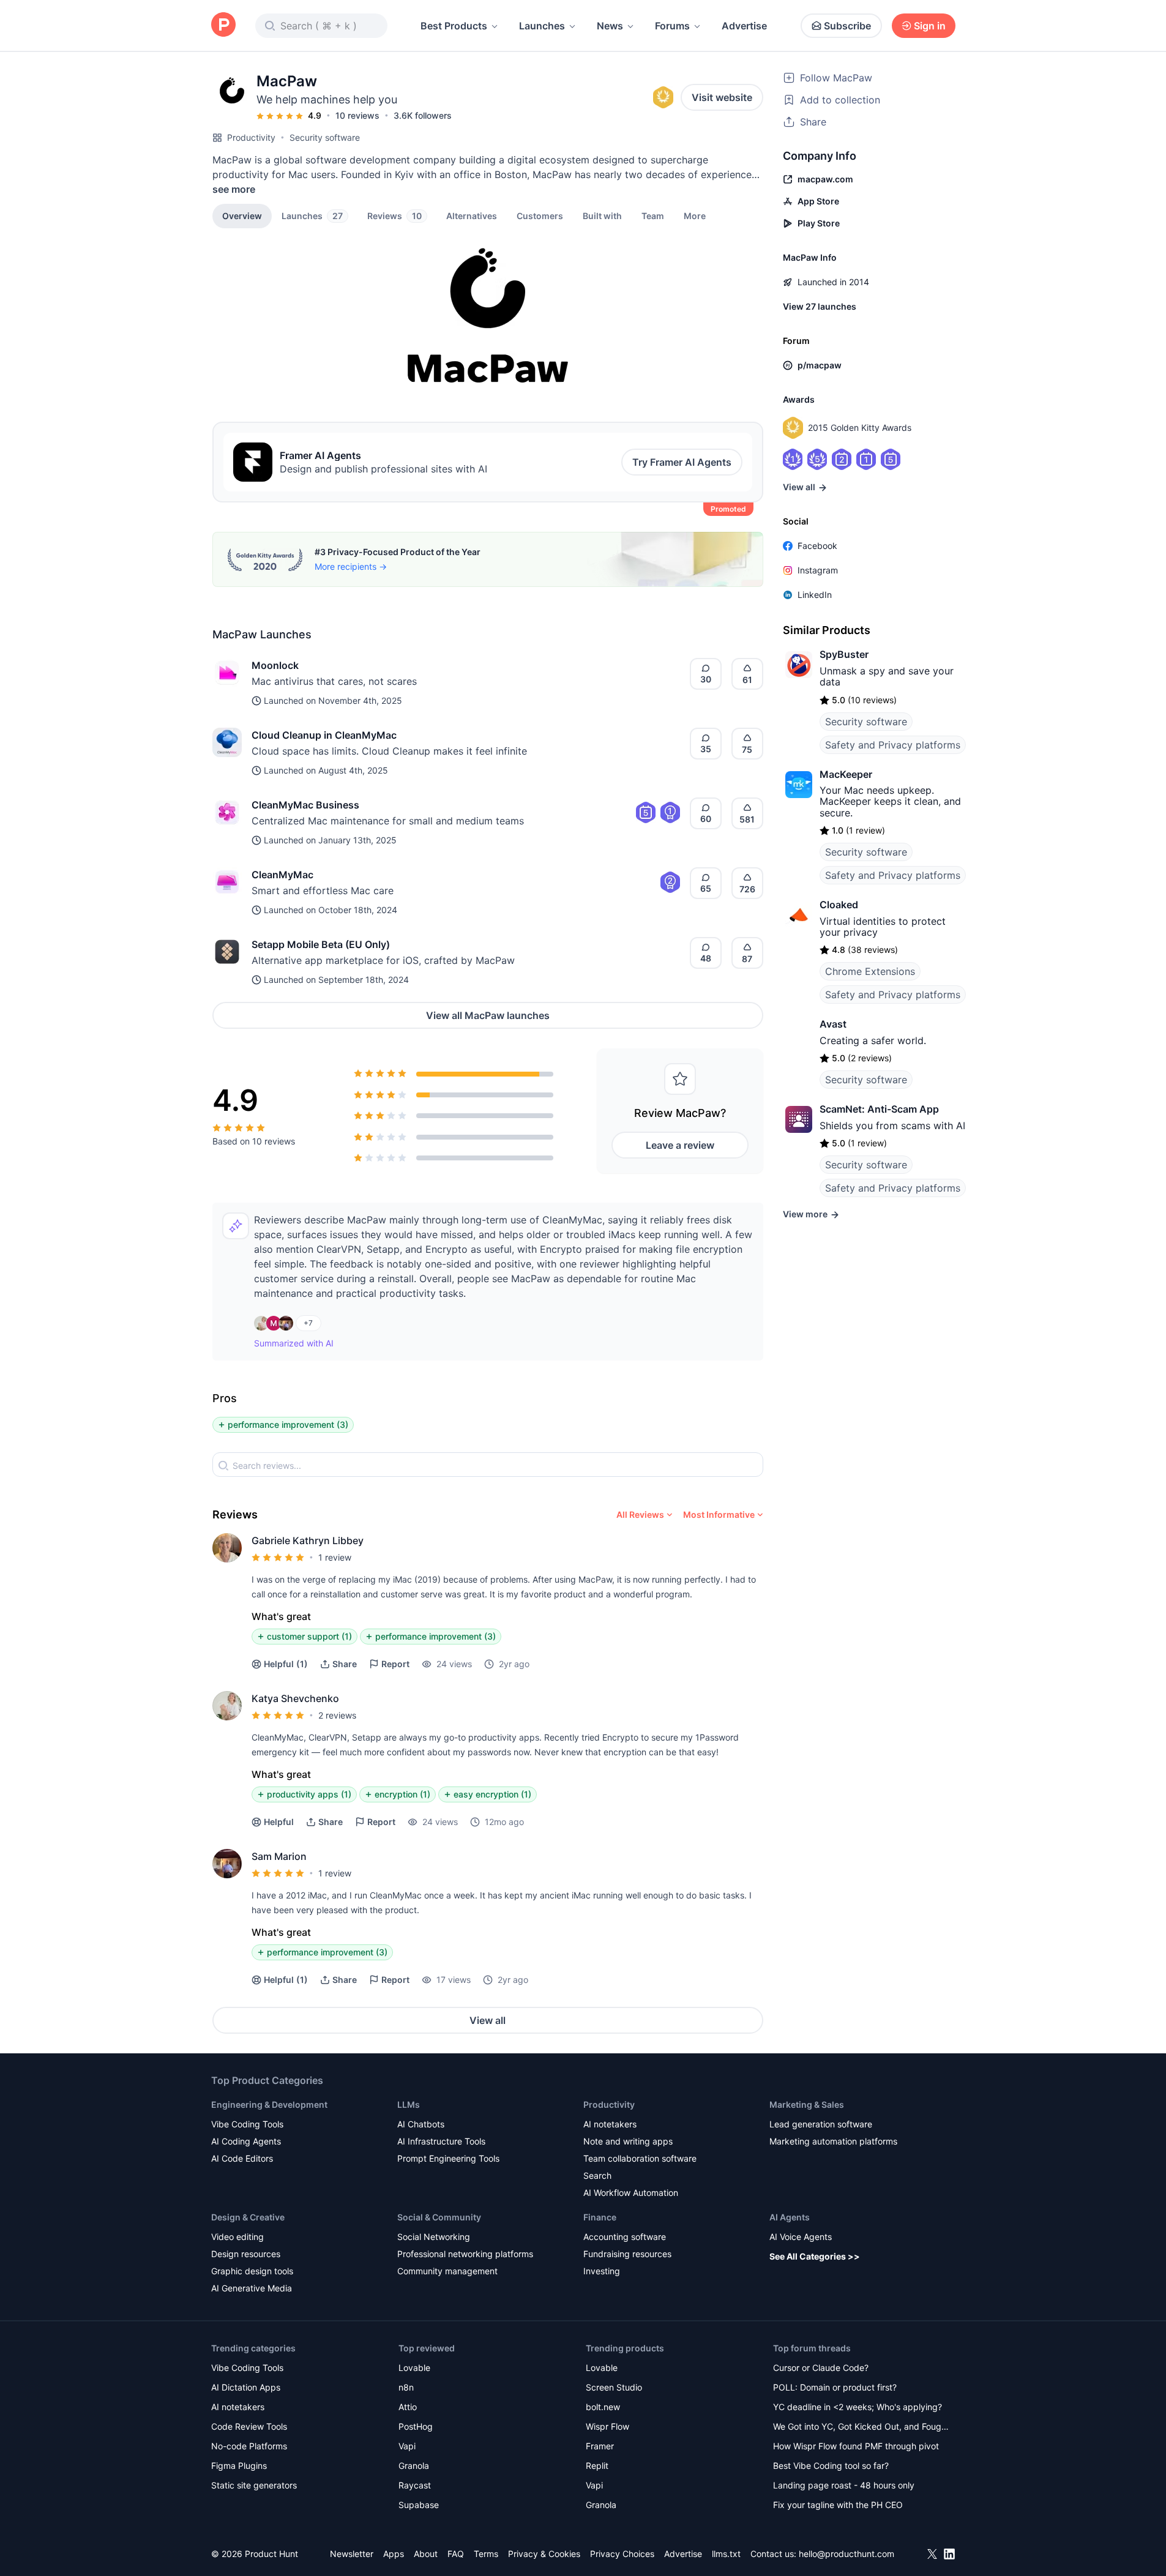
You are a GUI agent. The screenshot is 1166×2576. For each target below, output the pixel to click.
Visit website (722, 97)
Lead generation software (821, 2124)
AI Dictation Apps (246, 2387)
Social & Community (439, 2217)
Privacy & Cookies (544, 2554)
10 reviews (357, 115)
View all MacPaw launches (488, 1015)
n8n (406, 2387)
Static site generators (254, 2485)
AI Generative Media (252, 2288)
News (610, 26)
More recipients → (351, 566)
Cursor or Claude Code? (821, 2368)
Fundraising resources (627, 2254)
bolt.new (603, 2407)
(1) (286, 1664)
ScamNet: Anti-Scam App (879, 1109)
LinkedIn (815, 595)
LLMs (409, 2104)
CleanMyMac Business (305, 805)
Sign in (930, 26)
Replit (597, 2466)
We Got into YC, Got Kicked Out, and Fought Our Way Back (861, 2428)
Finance (600, 2217)
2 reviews (337, 1715)
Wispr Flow (607, 2426)
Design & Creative (248, 2217)
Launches (542, 26)
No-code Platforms (249, 2446)
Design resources (246, 2254)
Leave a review (680, 1145)
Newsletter (352, 2554)
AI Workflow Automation (631, 2193)
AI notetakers (610, 2124)
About (426, 2554)
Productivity (251, 137)
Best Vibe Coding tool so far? (831, 2466)
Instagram (818, 570)
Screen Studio (614, 2387)
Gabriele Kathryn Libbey (308, 1540)
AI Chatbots (421, 2124)
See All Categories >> (815, 2256)
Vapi (407, 2446)
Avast (833, 1024)
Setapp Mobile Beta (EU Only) (321, 944)
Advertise (744, 26)
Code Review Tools (249, 2426)
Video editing (237, 2237)
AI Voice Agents (801, 2237)
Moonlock (275, 665)
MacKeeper (846, 774)
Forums (672, 26)
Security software (325, 137)
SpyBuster (844, 654)
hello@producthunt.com (846, 2554)
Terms (486, 2554)
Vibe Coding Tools (247, 2124)
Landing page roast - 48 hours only (844, 2485)
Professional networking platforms (465, 2254)
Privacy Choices (622, 2554)
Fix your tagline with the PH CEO (838, 2505)
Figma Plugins (239, 2466)
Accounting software (625, 2237)
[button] (695, 215)
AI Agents (790, 2217)
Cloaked (839, 905)
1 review (335, 1557)
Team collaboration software (640, 2158)
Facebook (817, 546)
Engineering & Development (269, 2104)
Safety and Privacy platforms (893, 745)
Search (597, 2175)
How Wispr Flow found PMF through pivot (856, 2446)
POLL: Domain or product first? (835, 2387)
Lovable (414, 2368)
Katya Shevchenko (295, 1698)
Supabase (419, 2505)
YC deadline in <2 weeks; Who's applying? (858, 2407)
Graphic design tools (252, 2271)
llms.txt (726, 2554)
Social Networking (434, 2237)
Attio (408, 2407)
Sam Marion (279, 1856)
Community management (447, 2271)
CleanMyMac (282, 875)
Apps (394, 2554)
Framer (600, 2446)
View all (488, 2020)
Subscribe (847, 26)
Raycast (415, 2485)
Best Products (454, 26)
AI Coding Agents (246, 2141)
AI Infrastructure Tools (441, 2141)
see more (234, 189)
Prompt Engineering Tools (448, 2158)
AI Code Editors (242, 2158)
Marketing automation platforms (833, 2141)
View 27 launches (820, 306)
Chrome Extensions (870, 971)
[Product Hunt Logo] (223, 25)
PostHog (416, 2426)
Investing (602, 2271)
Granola (414, 2466)
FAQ (456, 2554)
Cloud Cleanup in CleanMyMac (324, 735)
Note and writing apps (628, 2141)
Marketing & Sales (807, 2104)
